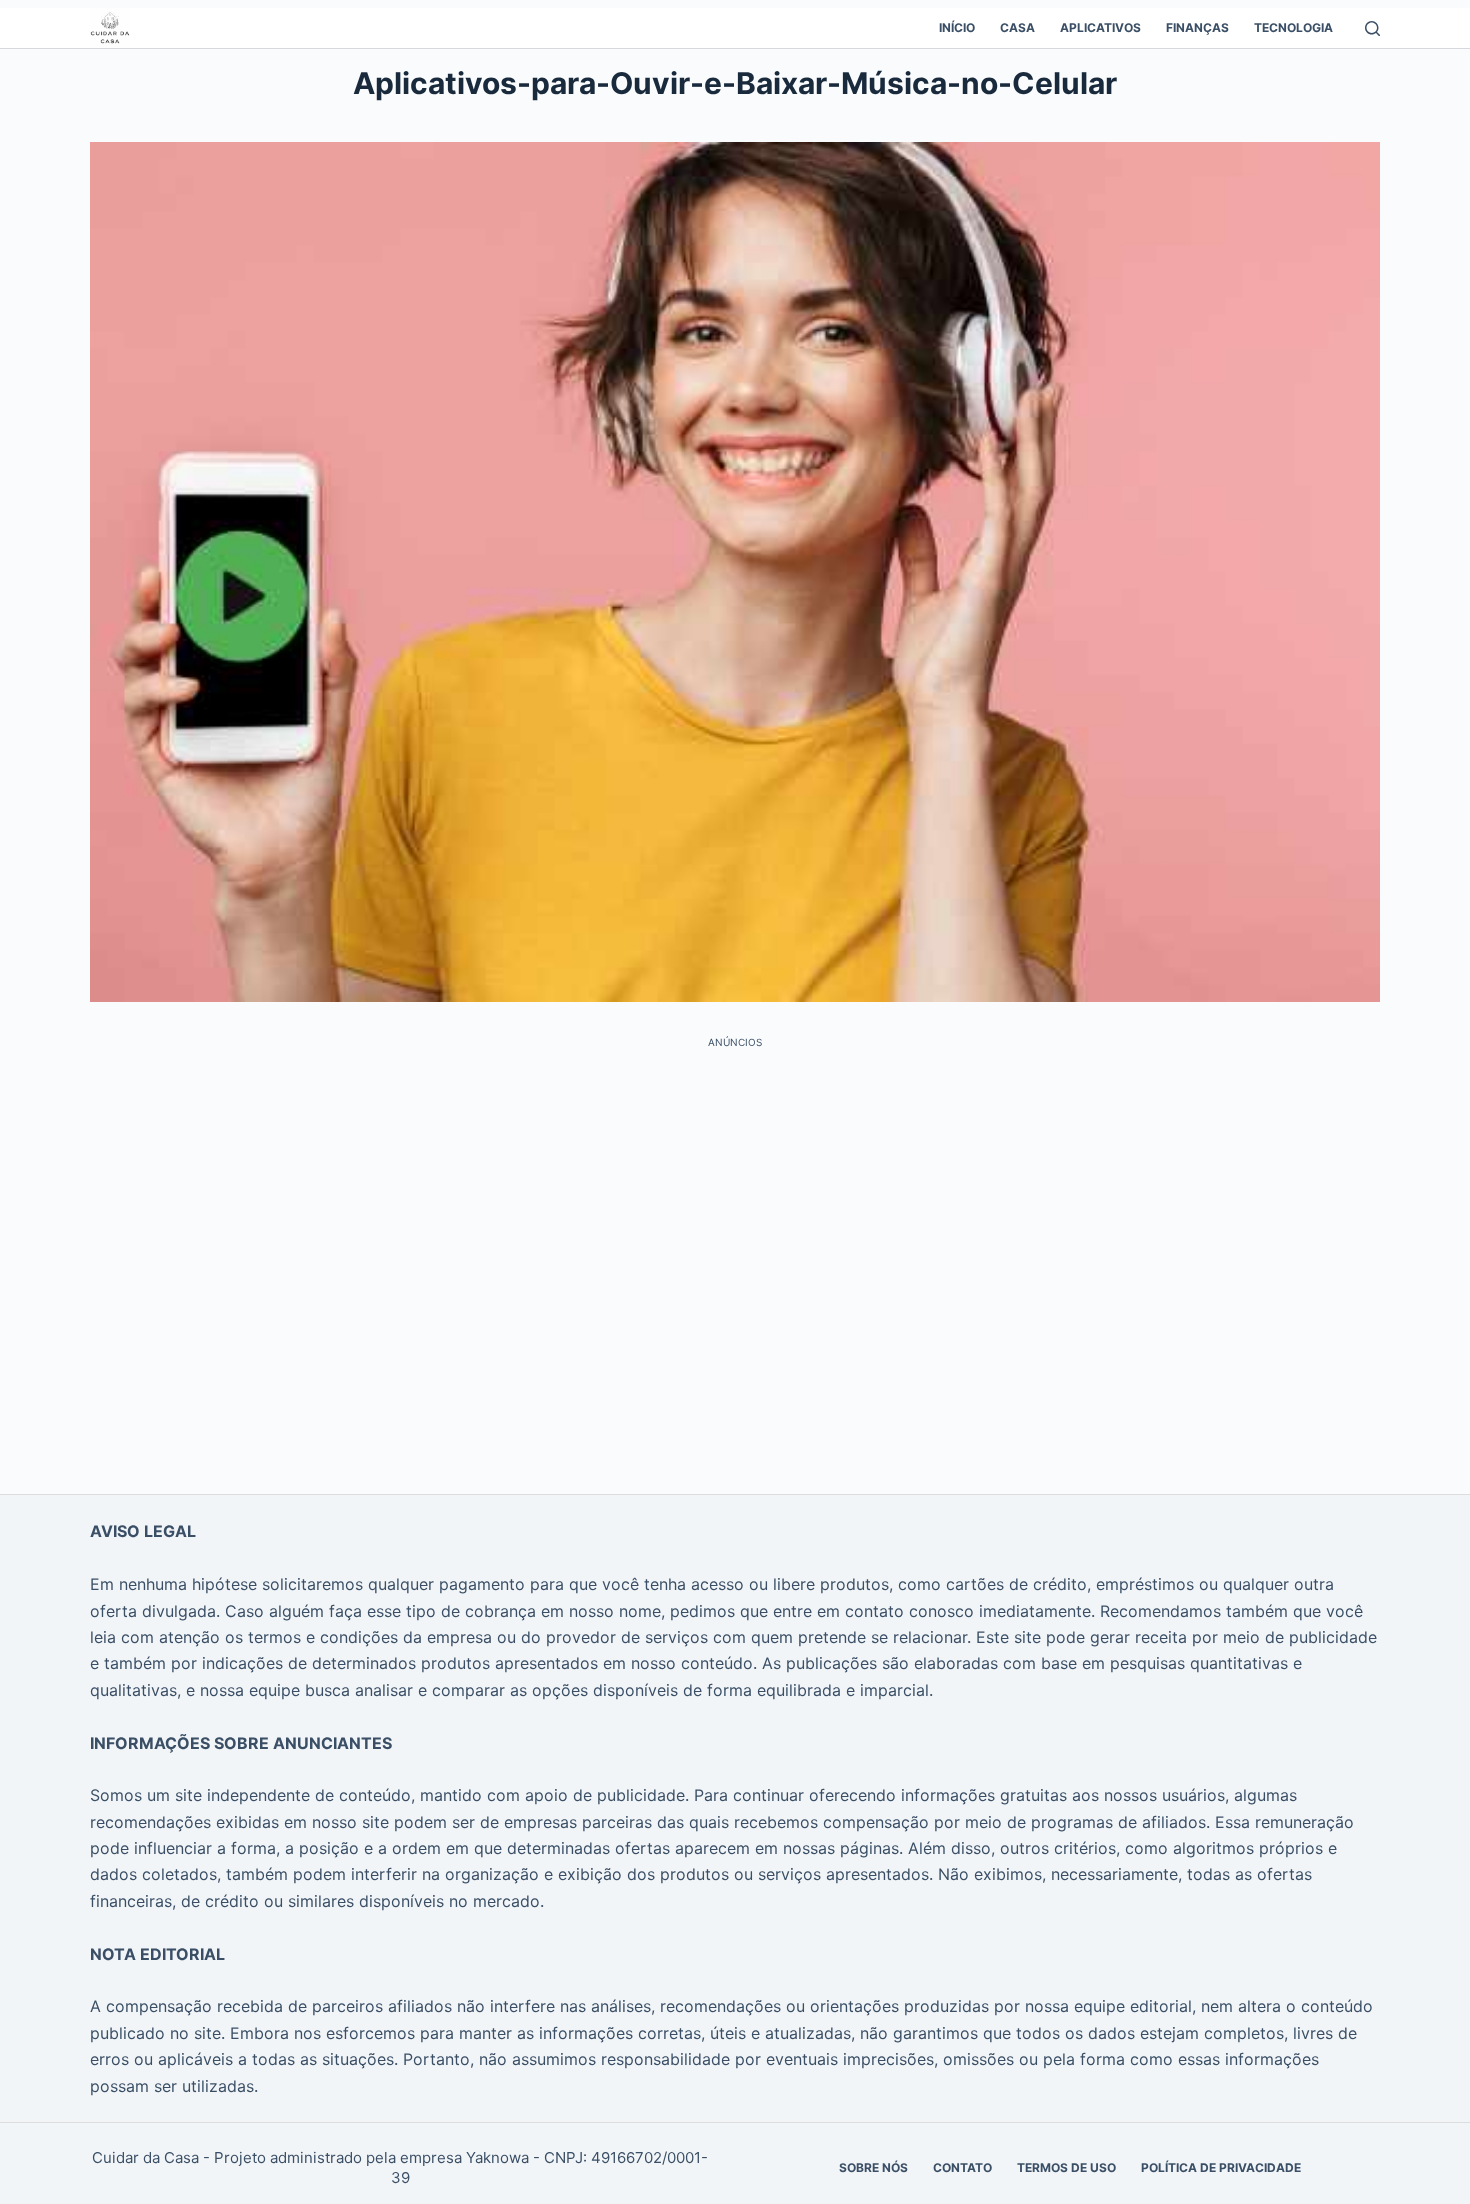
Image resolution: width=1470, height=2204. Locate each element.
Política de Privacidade (1221, 2167)
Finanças (1197, 27)
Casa (1017, 27)
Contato (962, 2167)
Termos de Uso (1066, 2167)
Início (957, 27)
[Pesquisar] (1372, 28)
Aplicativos (1100, 27)
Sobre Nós (873, 2167)
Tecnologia (1293, 27)
